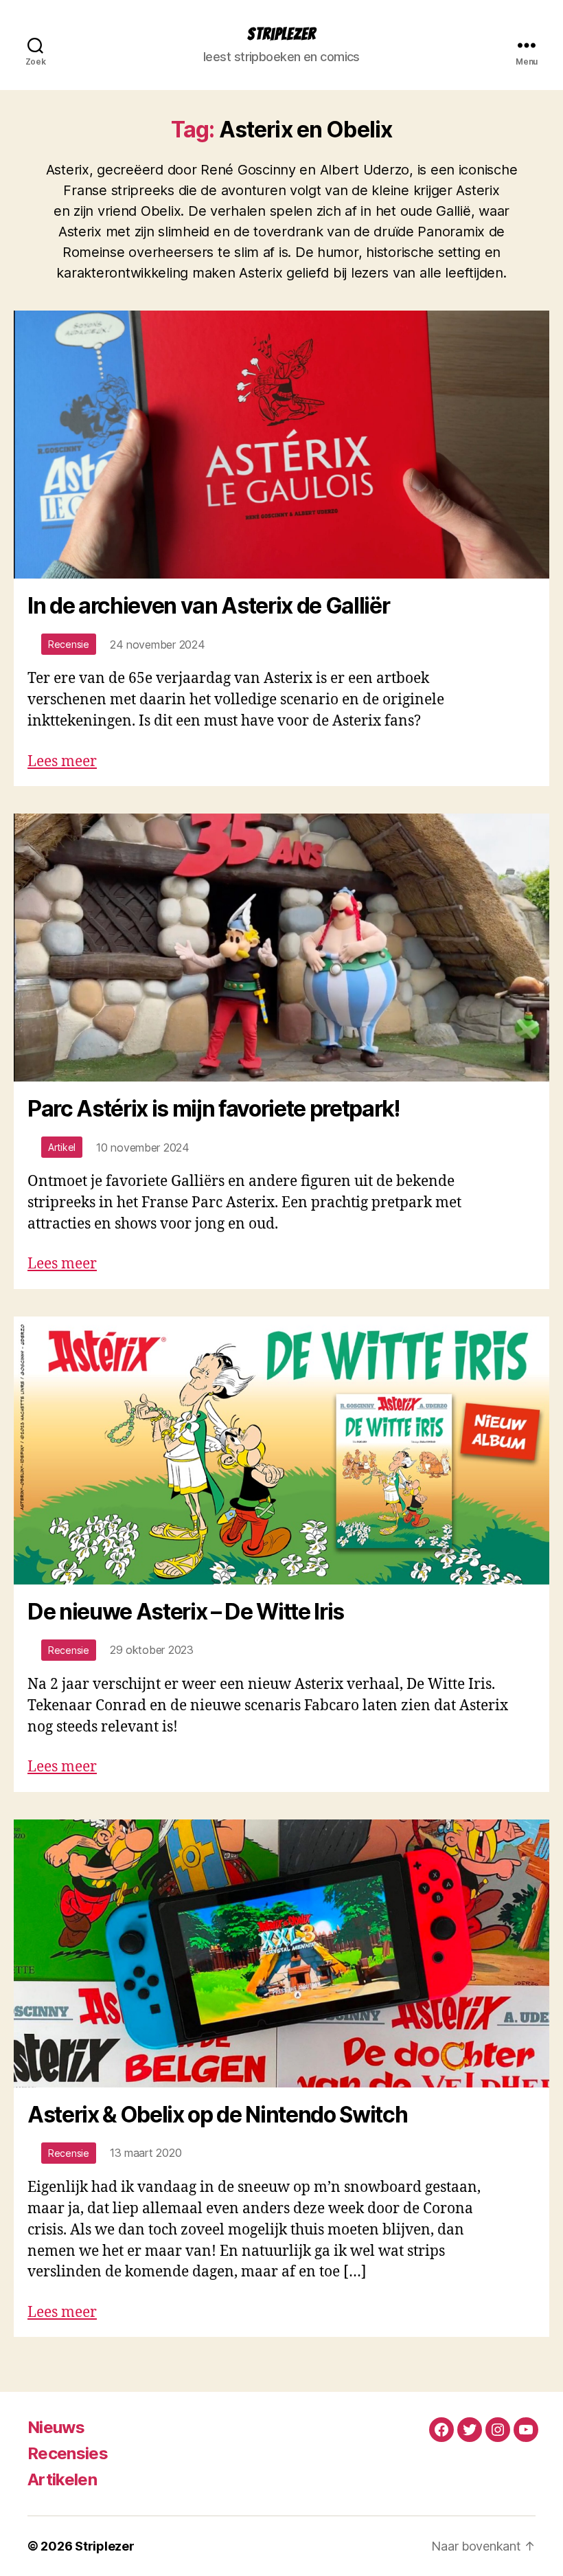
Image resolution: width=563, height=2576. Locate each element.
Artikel (62, 1147)
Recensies (68, 2453)
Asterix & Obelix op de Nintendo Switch (217, 2115)
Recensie (69, 644)
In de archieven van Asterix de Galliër (208, 606)
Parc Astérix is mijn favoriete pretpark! (214, 1109)
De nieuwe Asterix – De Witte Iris (186, 1612)
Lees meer (62, 762)
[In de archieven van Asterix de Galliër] (281, 445)
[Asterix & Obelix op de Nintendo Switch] (281, 1953)
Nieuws (56, 2427)
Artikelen (62, 2479)
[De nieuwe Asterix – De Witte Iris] (281, 1451)
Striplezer (281, 34)
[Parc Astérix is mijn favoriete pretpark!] (281, 948)
